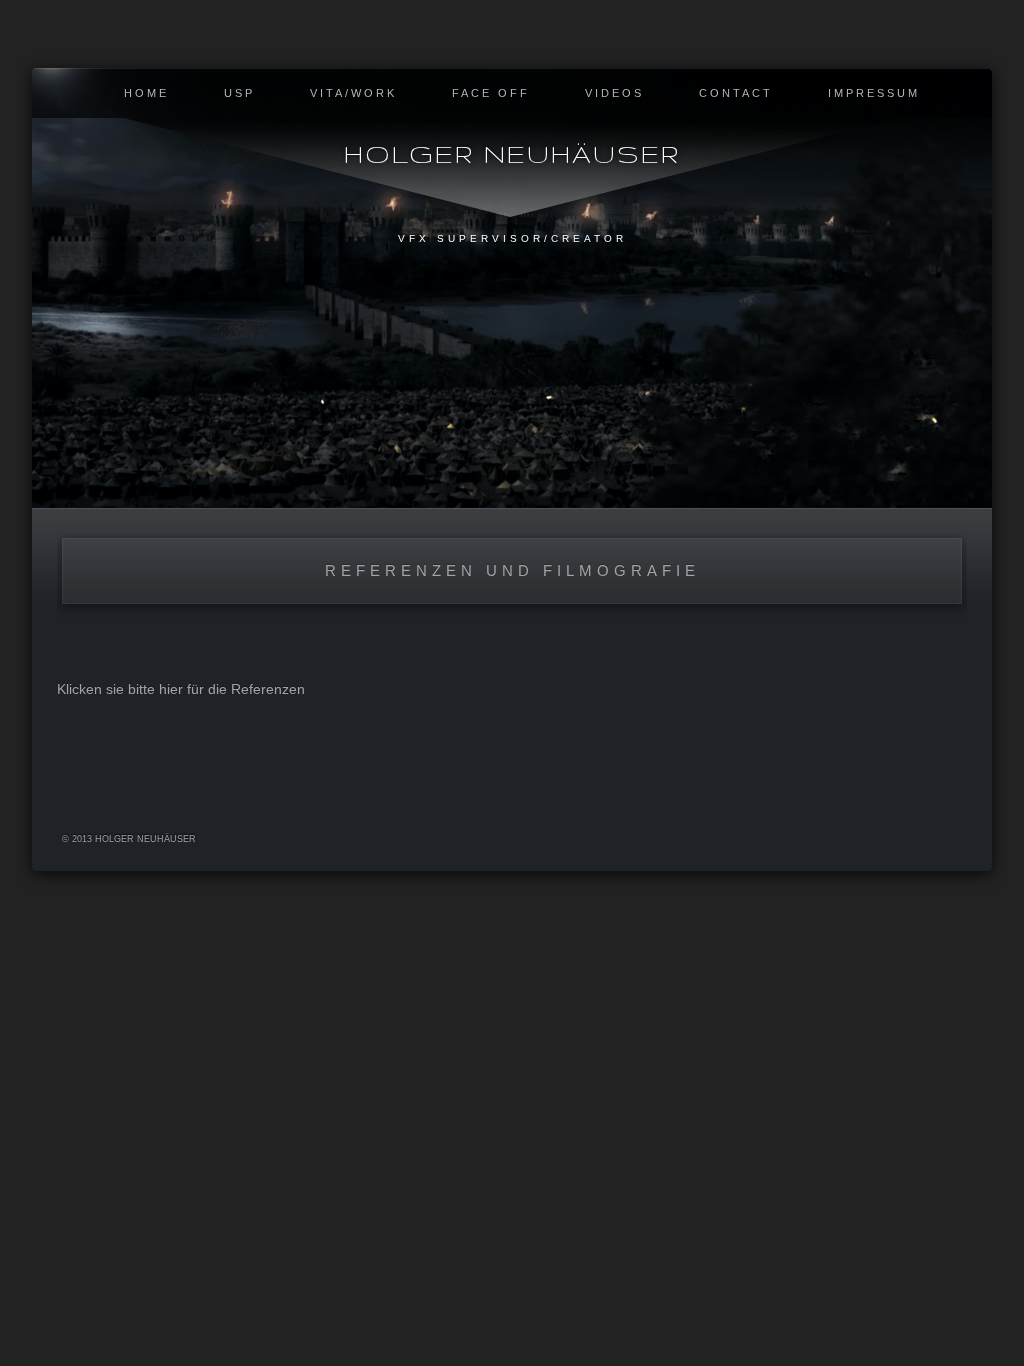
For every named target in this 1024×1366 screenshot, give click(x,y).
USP (239, 93)
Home (146, 93)
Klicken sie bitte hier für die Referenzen (181, 689)
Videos (614, 93)
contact (736, 93)
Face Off (491, 93)
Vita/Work (353, 93)
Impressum (874, 93)
